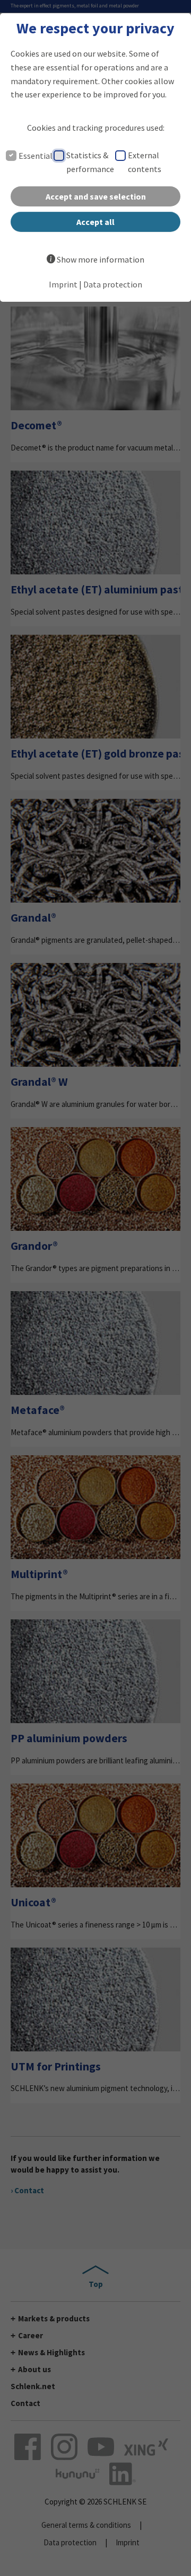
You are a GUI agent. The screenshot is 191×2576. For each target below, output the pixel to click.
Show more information (101, 259)
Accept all (95, 222)
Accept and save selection (96, 196)
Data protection (113, 284)
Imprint (63, 284)
